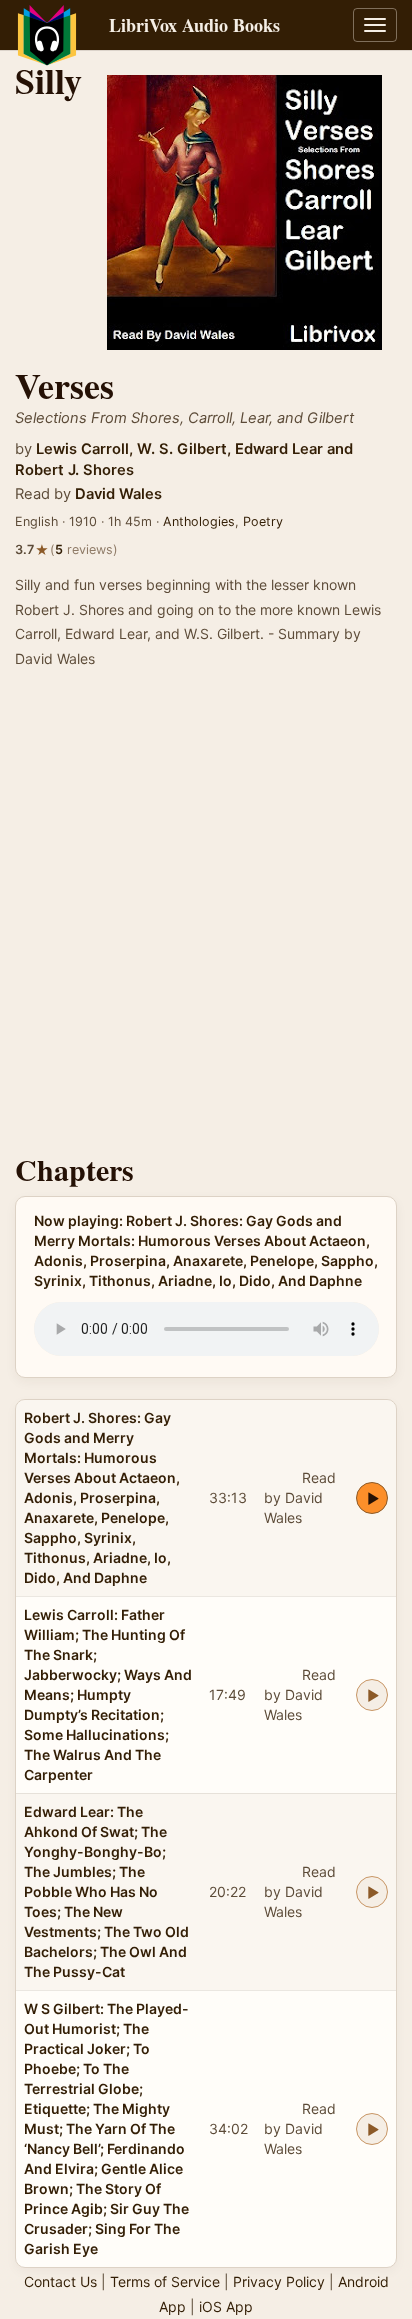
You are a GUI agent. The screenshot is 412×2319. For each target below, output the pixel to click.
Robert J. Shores (74, 470)
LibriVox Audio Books (194, 25)
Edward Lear (279, 449)
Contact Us (60, 2281)
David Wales (118, 494)
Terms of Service (165, 2281)
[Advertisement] (206, 917)
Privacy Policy (279, 2281)
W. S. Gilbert (182, 449)
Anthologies (199, 521)
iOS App (226, 2306)
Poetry (263, 521)
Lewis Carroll (82, 449)
